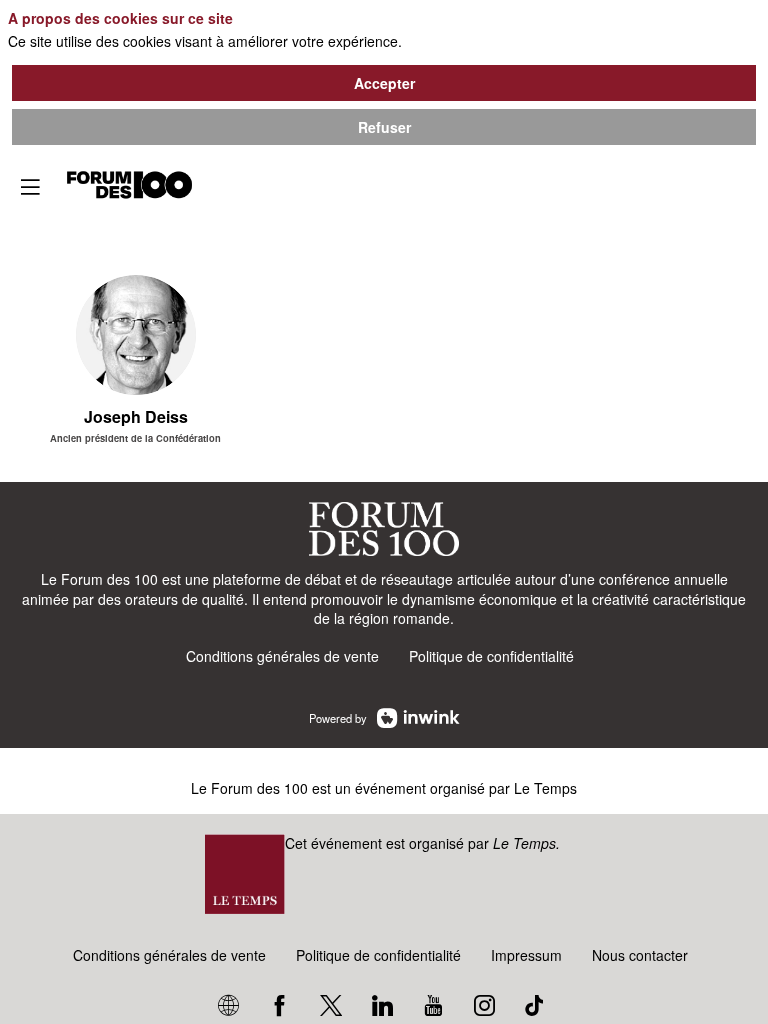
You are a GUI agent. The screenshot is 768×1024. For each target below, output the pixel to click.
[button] (30, 187)
